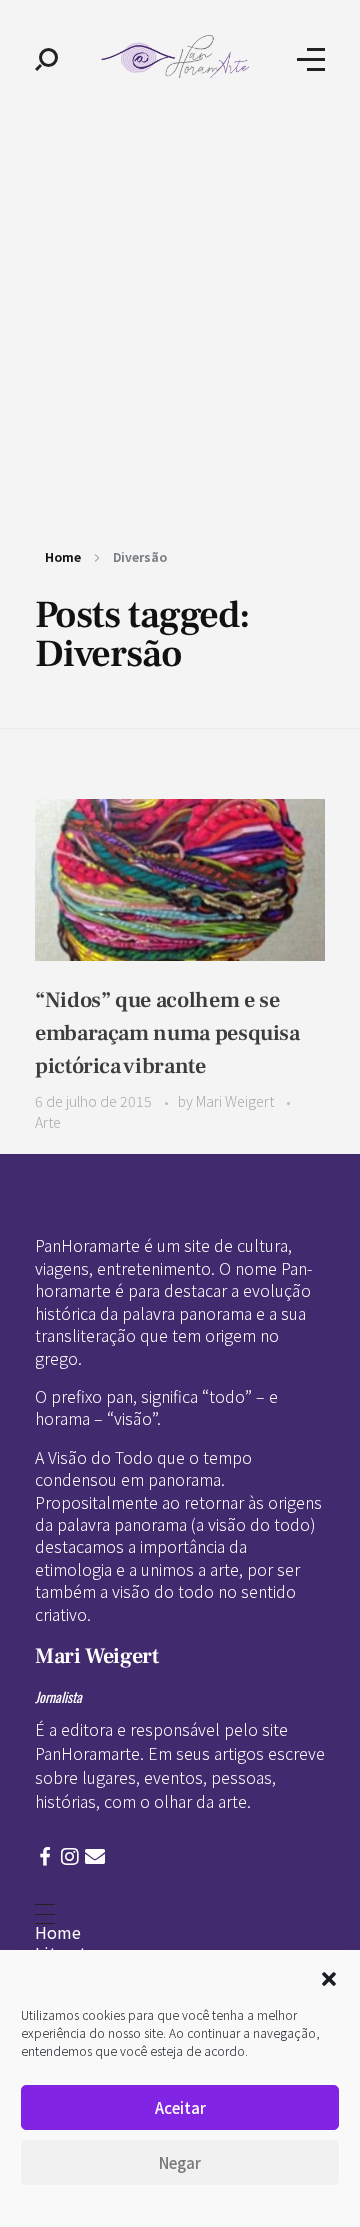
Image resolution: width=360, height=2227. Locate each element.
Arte (48, 1122)
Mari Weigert (236, 1101)
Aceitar (180, 2107)
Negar (180, 2162)
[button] (329, 1976)
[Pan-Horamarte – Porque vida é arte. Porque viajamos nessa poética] (178, 56)
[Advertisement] (180, 308)
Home (63, 556)
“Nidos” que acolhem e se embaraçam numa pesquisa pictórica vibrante (167, 1033)
